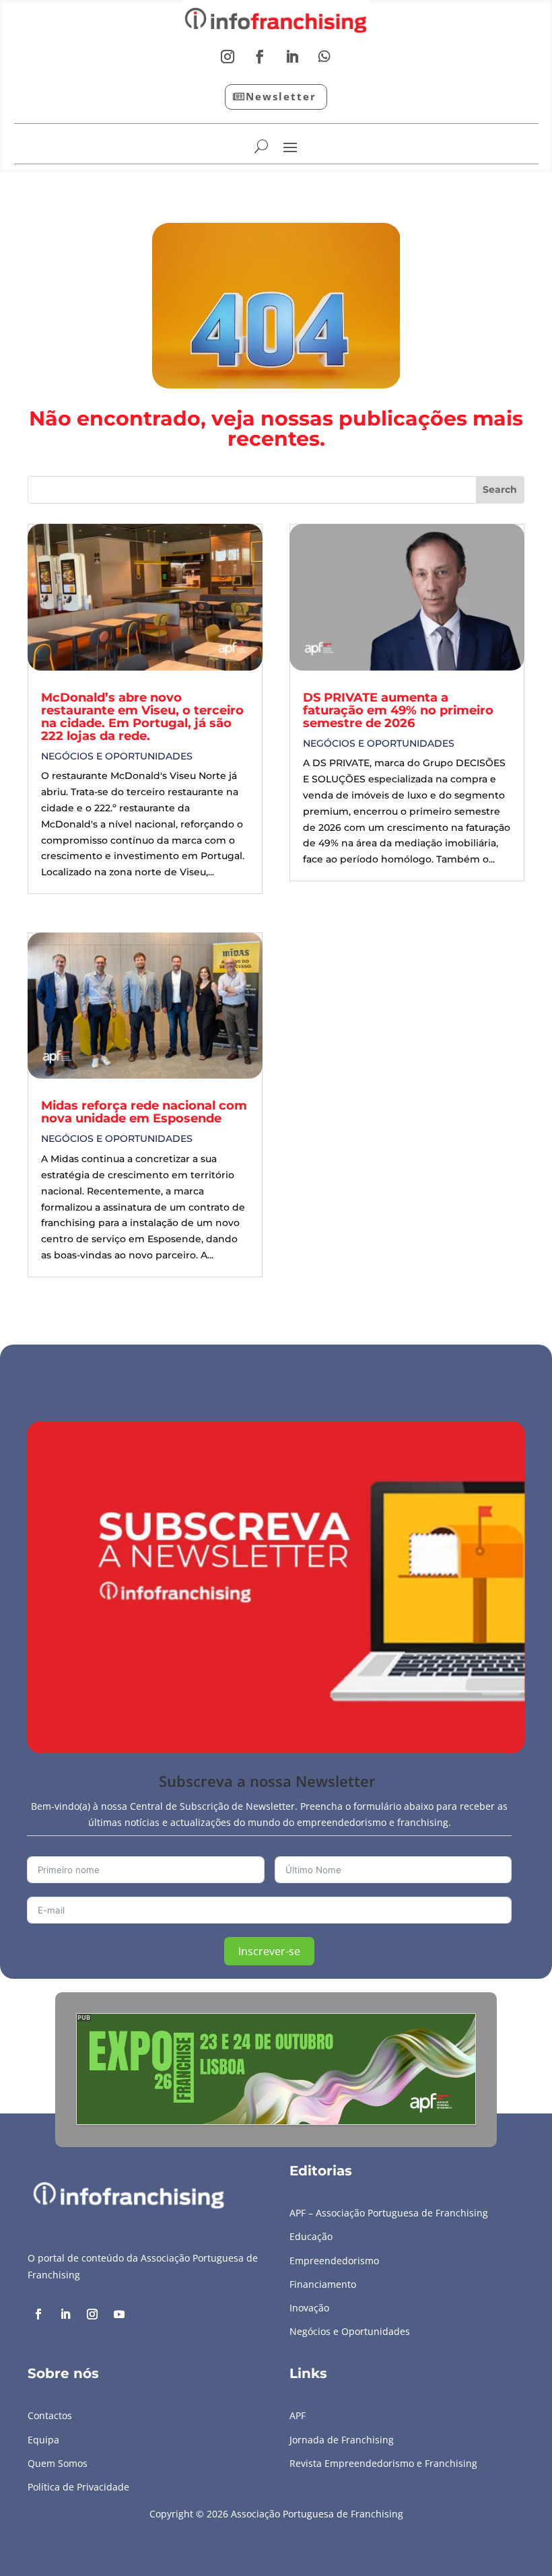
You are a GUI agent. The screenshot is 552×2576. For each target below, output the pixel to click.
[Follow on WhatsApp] (324, 57)
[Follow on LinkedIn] (292, 57)
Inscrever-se (269, 1951)
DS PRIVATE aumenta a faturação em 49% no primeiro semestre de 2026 (398, 710)
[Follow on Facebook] (260, 57)
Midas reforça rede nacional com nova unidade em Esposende (144, 1112)
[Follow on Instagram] (228, 57)
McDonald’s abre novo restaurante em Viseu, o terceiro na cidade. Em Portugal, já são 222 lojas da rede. (142, 717)
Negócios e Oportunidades (117, 756)
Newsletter (281, 96)
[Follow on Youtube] (119, 2314)
